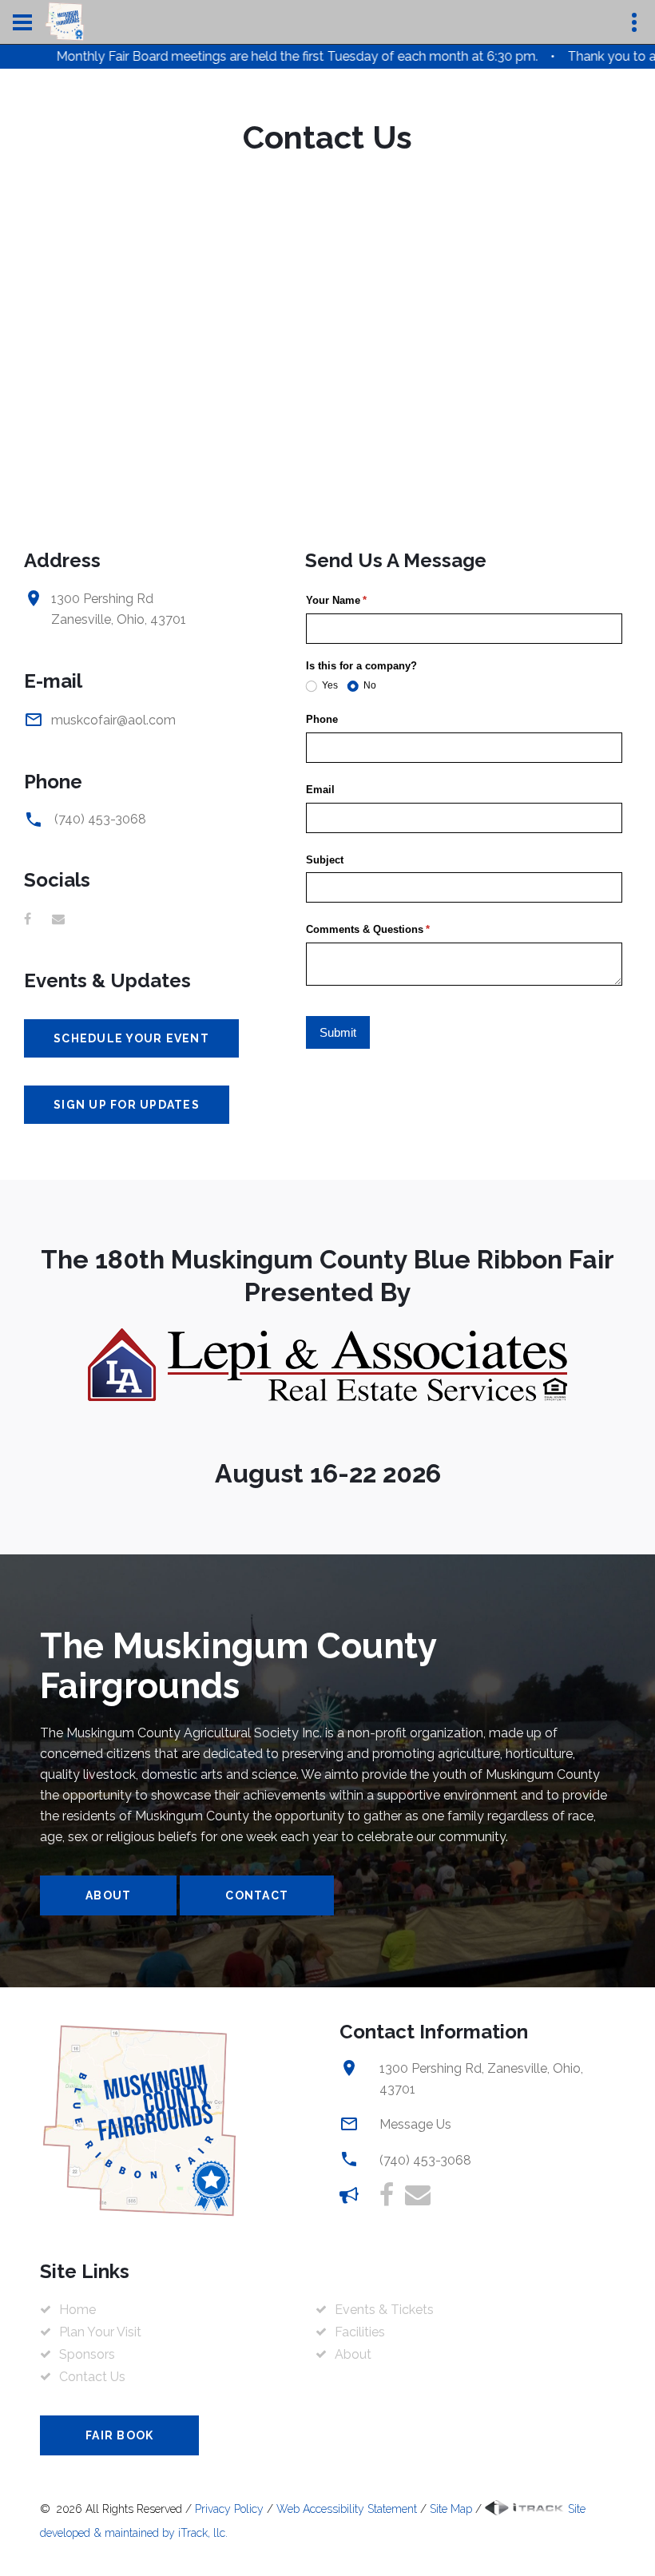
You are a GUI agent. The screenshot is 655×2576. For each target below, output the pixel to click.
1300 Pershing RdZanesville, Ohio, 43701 (119, 609)
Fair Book (119, 2435)
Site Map (451, 2509)
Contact (257, 1895)
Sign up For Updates (127, 1105)
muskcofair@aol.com (113, 720)
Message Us (415, 2124)
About (108, 1895)
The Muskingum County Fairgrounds (238, 1666)
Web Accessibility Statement (347, 2509)
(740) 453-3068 (100, 819)
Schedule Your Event (131, 1038)
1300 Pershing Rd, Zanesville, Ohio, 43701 (481, 2079)
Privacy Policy (229, 2509)
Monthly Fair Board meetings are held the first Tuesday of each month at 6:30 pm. (251, 56)
